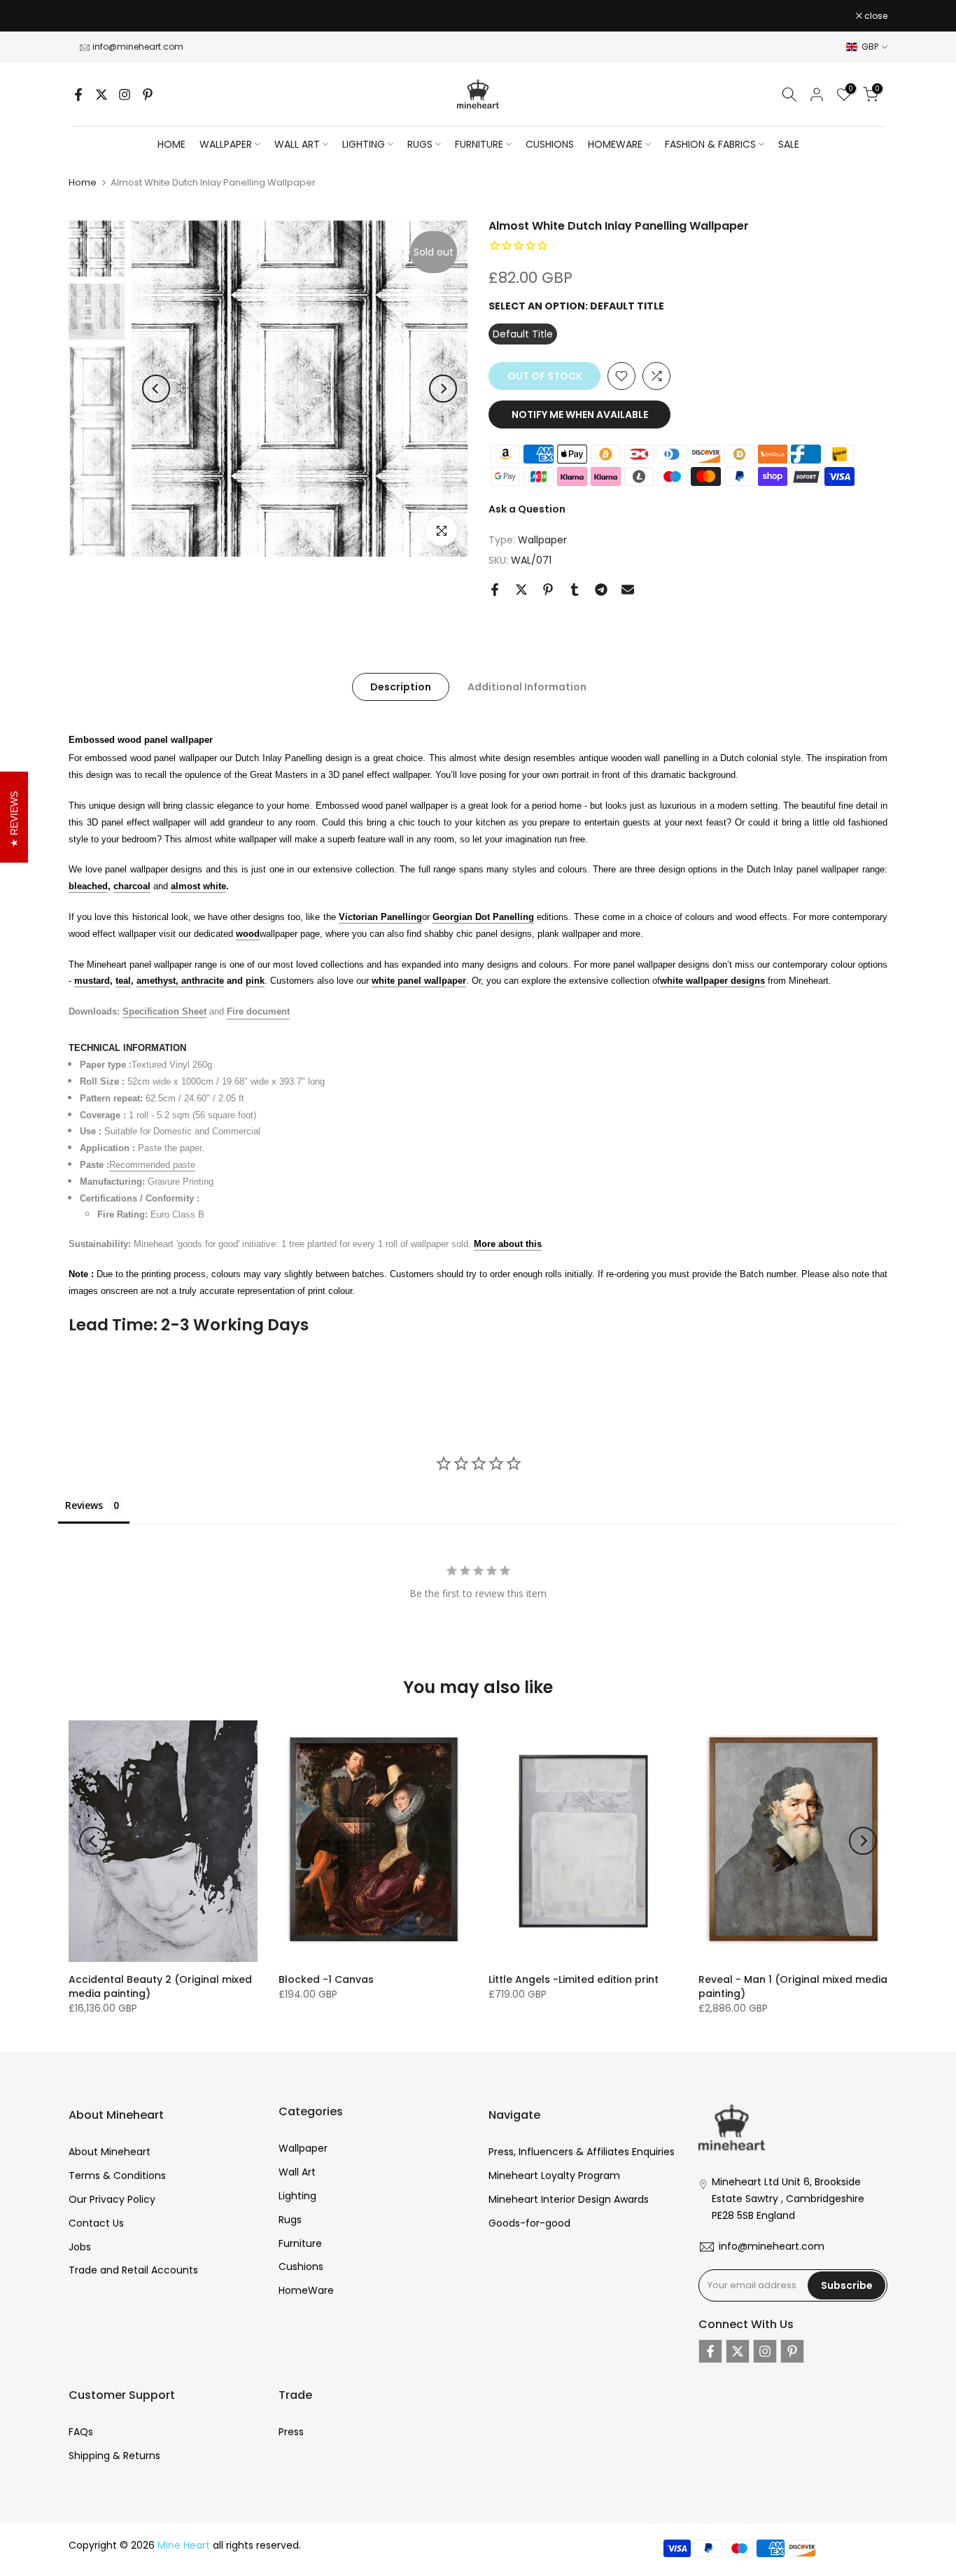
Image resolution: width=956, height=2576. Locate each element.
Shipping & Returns (114, 2456)
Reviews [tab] (84, 1505)
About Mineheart (110, 2152)
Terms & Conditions (117, 2175)
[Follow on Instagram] (125, 95)
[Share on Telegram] (601, 590)
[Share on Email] (628, 590)
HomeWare (306, 2290)
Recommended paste (152, 1165)
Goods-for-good (529, 2223)
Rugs (290, 2220)
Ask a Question (527, 509)
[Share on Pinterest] (548, 590)
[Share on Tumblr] (575, 590)
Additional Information (527, 686)
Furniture (300, 2243)
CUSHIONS (550, 144)
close (87, 16)
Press (291, 2432)
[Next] (443, 389)
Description (401, 686)
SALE (789, 144)
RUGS (420, 144)
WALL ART (297, 144)
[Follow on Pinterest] (148, 95)
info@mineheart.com (138, 47)
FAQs (81, 2432)
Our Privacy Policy (112, 2199)
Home (171, 144)
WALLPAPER (226, 144)
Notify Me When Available (580, 415)
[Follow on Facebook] (78, 95)
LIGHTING (364, 144)
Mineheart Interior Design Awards (569, 2199)
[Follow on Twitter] (101, 95)
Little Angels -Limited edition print (574, 1979)
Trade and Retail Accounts (133, 2270)
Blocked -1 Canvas (326, 1979)
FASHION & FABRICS (710, 144)
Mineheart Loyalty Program (554, 2175)
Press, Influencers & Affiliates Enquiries (582, 2152)
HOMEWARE (615, 144)
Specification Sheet (164, 1011)
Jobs (80, 2247)
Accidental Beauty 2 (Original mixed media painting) (160, 1986)
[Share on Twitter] (521, 590)
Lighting (297, 2196)
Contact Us (96, 2223)
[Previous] (156, 389)
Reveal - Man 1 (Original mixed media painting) (793, 1986)
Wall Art (297, 2172)
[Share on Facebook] (495, 590)
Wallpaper (542, 540)
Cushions (301, 2267)
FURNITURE (479, 144)
